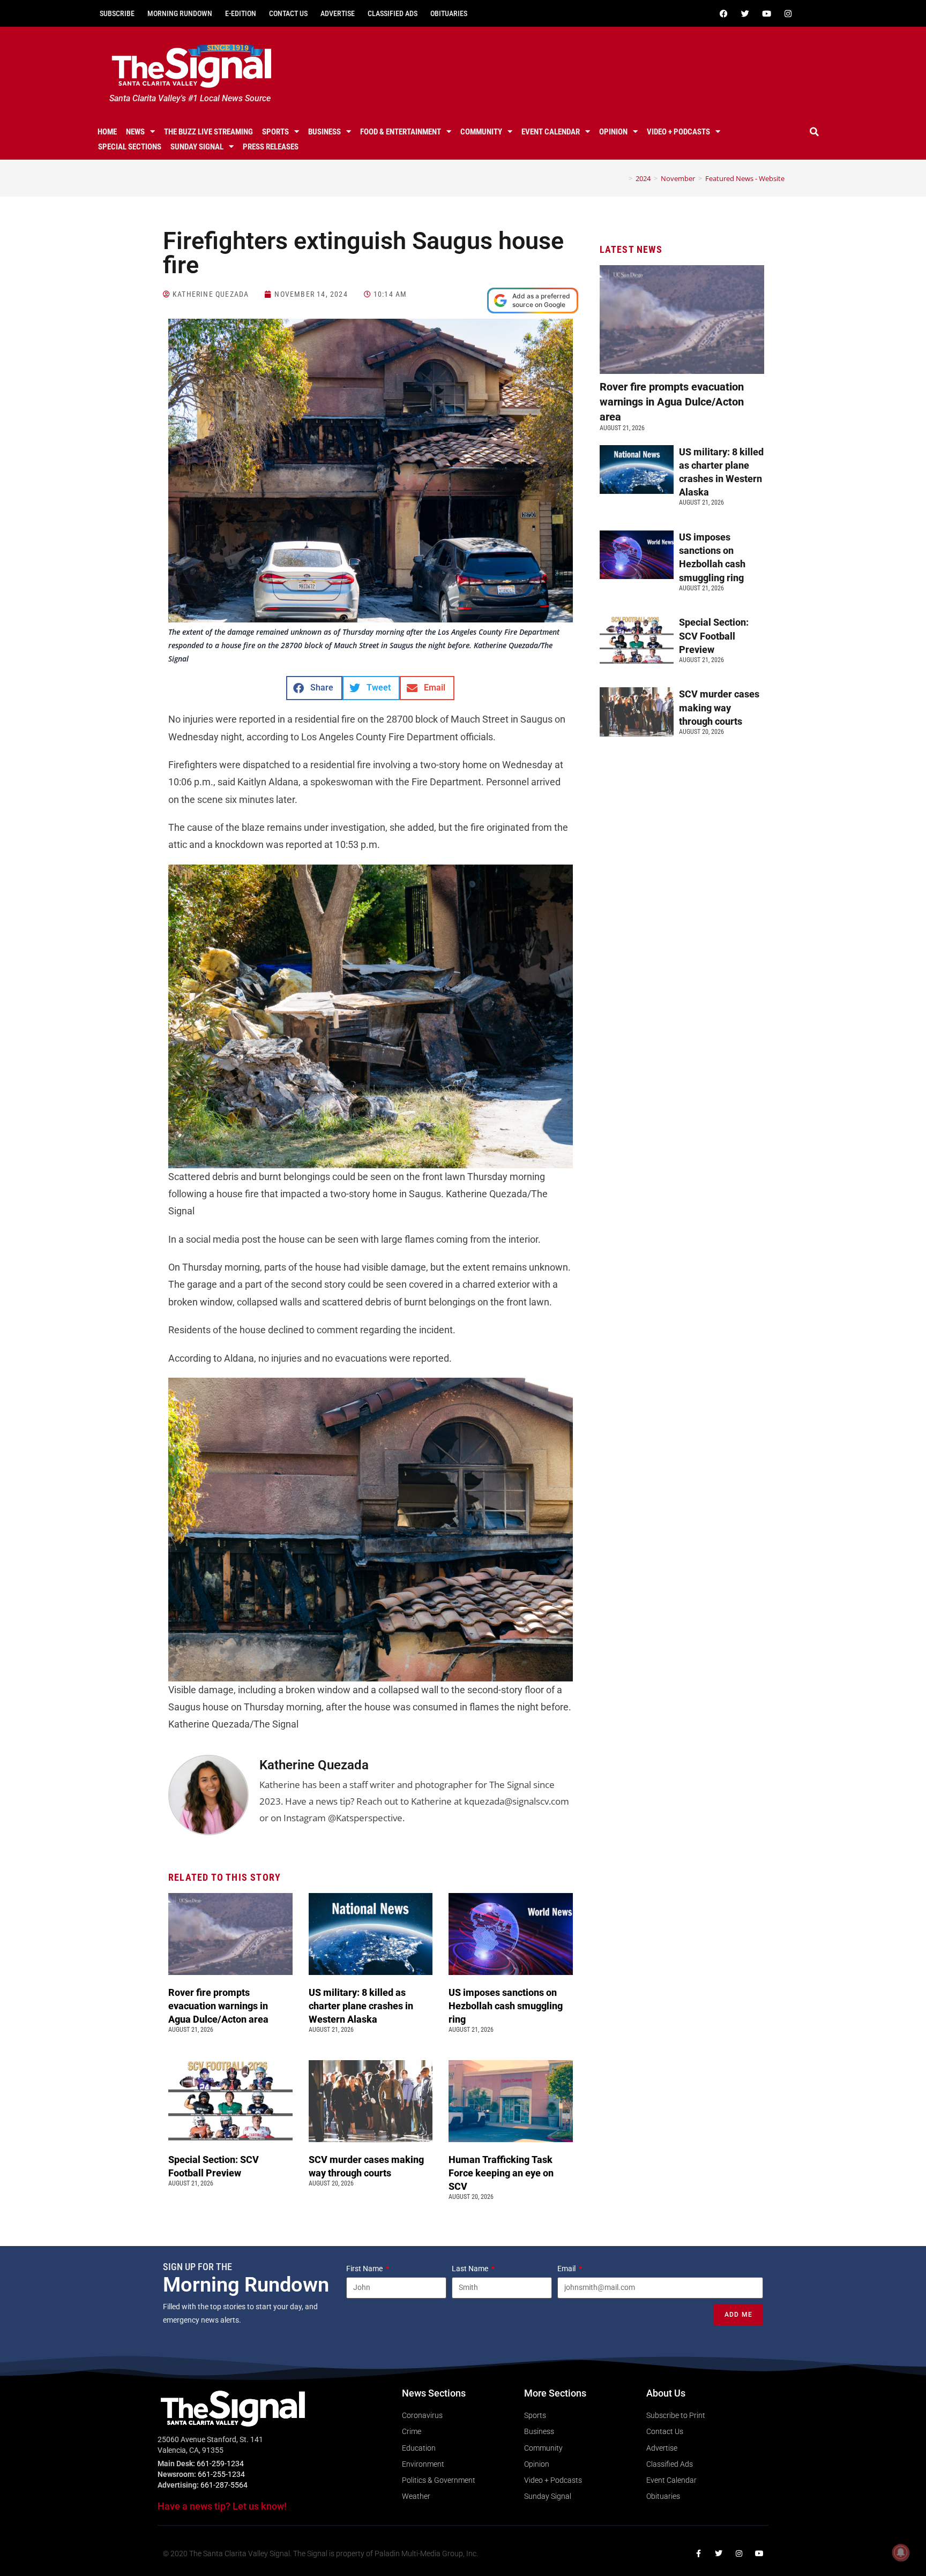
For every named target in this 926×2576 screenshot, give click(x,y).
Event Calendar (551, 132)
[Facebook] (723, 13)
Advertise (338, 13)
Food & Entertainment (401, 132)
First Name (365, 2269)
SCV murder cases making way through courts (719, 707)
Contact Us (288, 13)
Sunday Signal (197, 147)
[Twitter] (745, 13)
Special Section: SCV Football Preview (714, 636)
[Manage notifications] (901, 2552)
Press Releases (271, 147)
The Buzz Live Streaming (208, 132)
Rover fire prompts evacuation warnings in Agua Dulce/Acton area (219, 2006)
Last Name (471, 2269)
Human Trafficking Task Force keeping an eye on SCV (501, 2173)
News (135, 132)
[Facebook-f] (698, 2554)
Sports (275, 132)
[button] (815, 132)
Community (481, 132)
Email (567, 2269)
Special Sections (130, 147)
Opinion (613, 132)
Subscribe (117, 13)
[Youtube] (766, 13)
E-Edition (241, 13)
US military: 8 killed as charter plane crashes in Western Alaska (361, 2006)
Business (324, 132)
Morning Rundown (180, 13)
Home (107, 132)
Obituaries (449, 13)
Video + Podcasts (678, 132)
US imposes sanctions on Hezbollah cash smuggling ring (506, 2006)
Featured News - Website (745, 178)
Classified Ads (393, 13)
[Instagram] (788, 13)
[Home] (623, 178)
